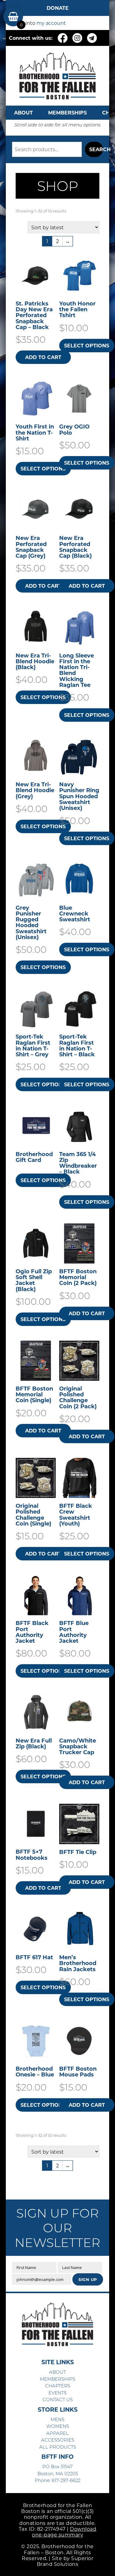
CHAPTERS (58, 2386)
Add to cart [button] (43, 357)
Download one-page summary (64, 2532)
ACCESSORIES (58, 2440)
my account (51, 23)
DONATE (58, 8)
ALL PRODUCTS (58, 2447)
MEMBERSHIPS (67, 112)
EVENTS (57, 2393)
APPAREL (57, 2433)
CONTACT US (58, 2399)
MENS (57, 2419)
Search (96, 149)
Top (108, 2568)
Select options (87, 345)
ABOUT (23, 112)
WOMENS (58, 2426)
